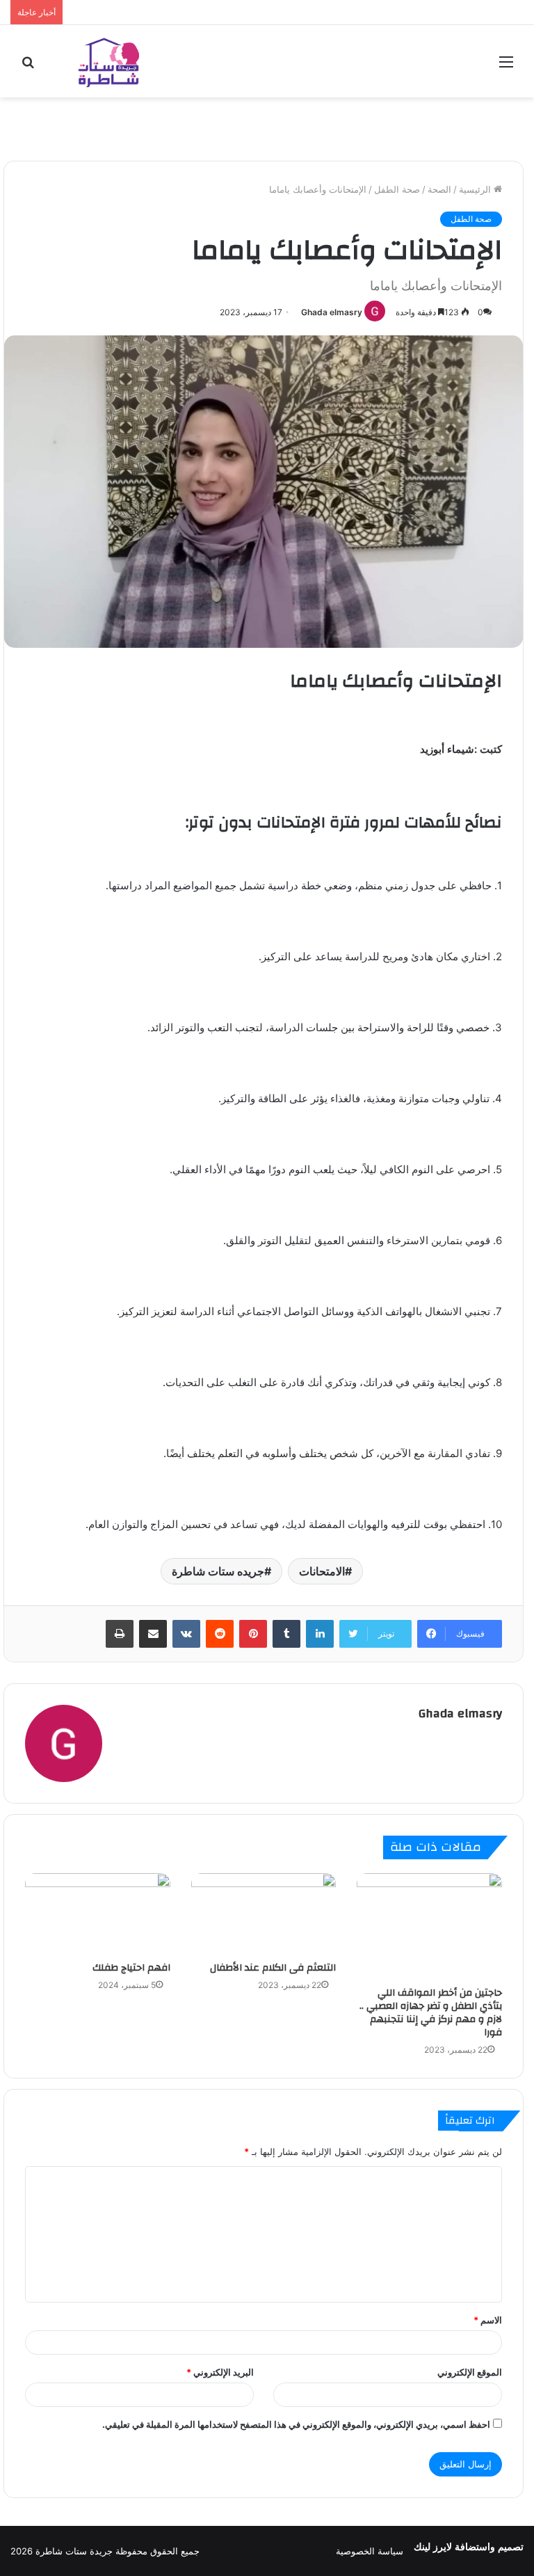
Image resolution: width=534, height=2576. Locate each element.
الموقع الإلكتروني (470, 2372)
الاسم (488, 2320)
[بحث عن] (28, 66)
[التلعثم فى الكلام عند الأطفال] (264, 1914)
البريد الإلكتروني (220, 2372)
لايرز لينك (434, 2547)
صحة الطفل (397, 189)
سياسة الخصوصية (370, 2551)
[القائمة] (506, 66)
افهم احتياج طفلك (131, 1968)
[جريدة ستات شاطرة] (108, 61)
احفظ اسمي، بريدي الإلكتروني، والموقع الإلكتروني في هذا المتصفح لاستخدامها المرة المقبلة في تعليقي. (296, 2424)
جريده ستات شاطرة (218, 1571)
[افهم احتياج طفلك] (98, 1914)
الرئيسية (476, 189)
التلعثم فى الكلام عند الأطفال (273, 1968)
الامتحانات (322, 1571)
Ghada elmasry (332, 312)
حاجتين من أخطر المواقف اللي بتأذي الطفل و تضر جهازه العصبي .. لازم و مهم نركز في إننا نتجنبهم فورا (431, 2013)
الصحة (439, 189)
